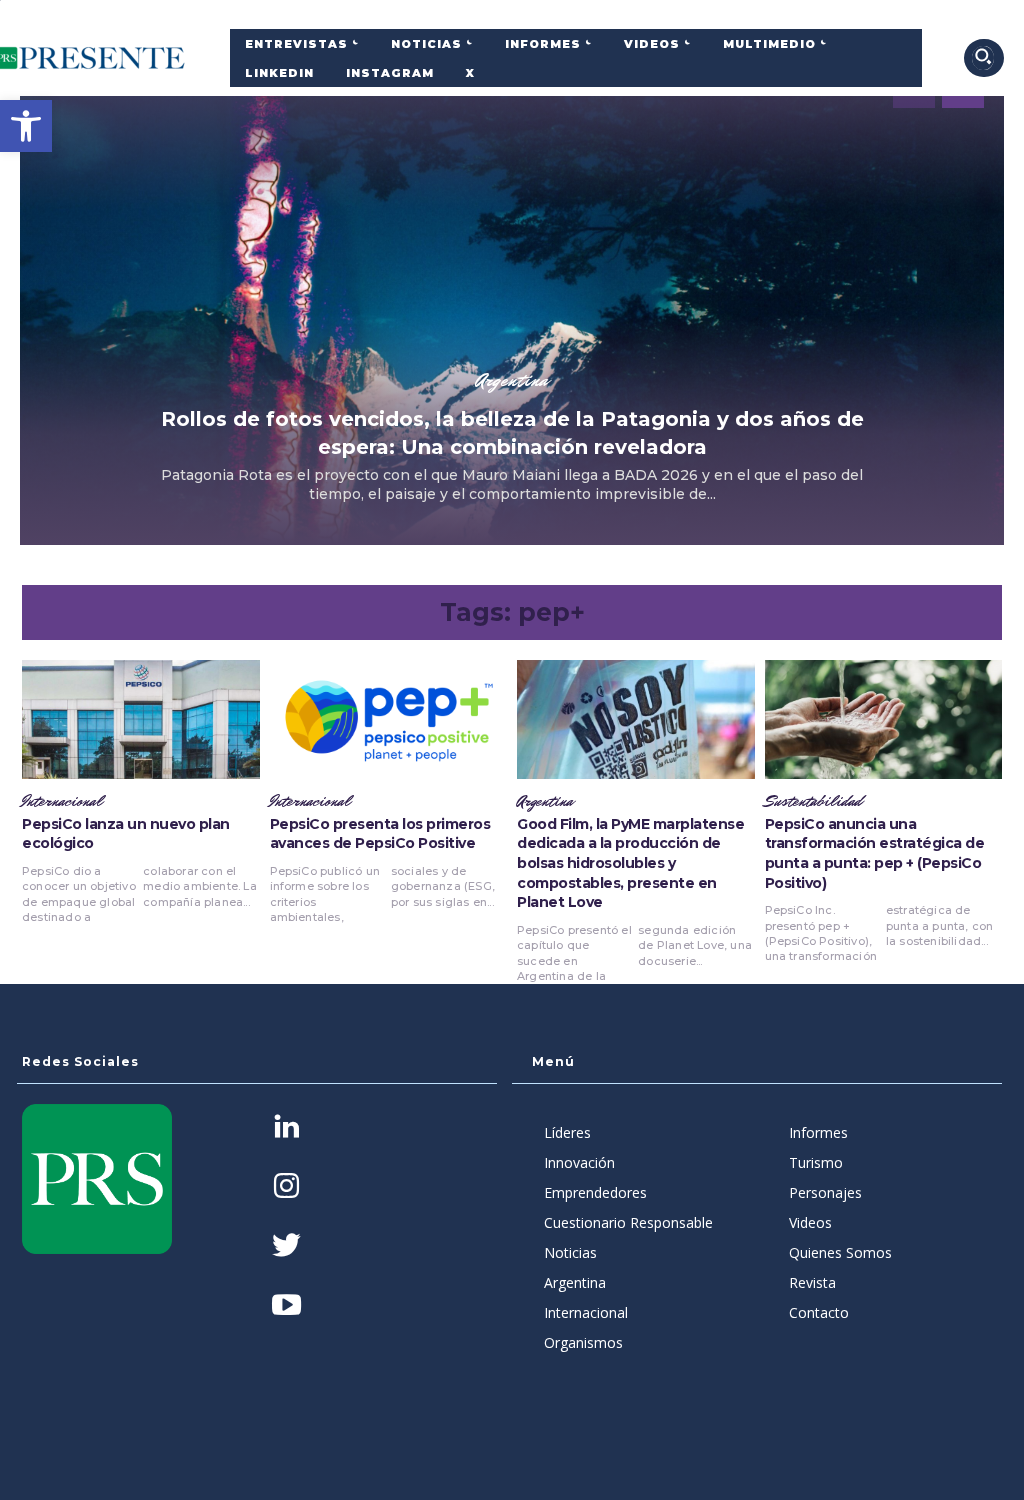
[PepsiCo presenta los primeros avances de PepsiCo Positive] (389, 719)
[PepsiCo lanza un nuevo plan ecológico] (141, 719)
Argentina (512, 380)
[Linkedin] (286, 1128)
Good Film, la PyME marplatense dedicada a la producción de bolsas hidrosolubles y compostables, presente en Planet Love (630, 863)
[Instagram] (286, 1187)
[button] (26, 126)
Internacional (62, 802)
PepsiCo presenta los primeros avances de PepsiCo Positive (380, 834)
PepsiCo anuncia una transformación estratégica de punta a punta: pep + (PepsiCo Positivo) (875, 853)
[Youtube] (286, 1306)
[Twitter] (286, 1247)
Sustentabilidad (813, 802)
